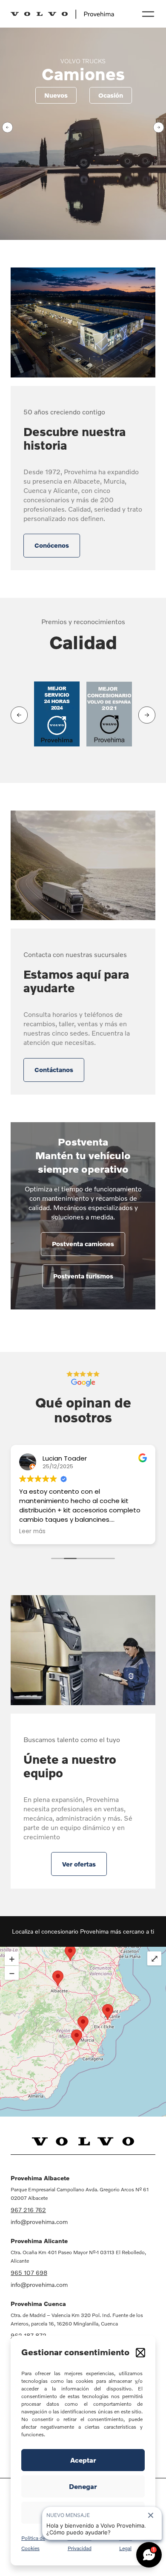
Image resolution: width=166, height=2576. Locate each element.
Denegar (83, 2486)
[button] (140, 2353)
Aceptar (83, 2460)
